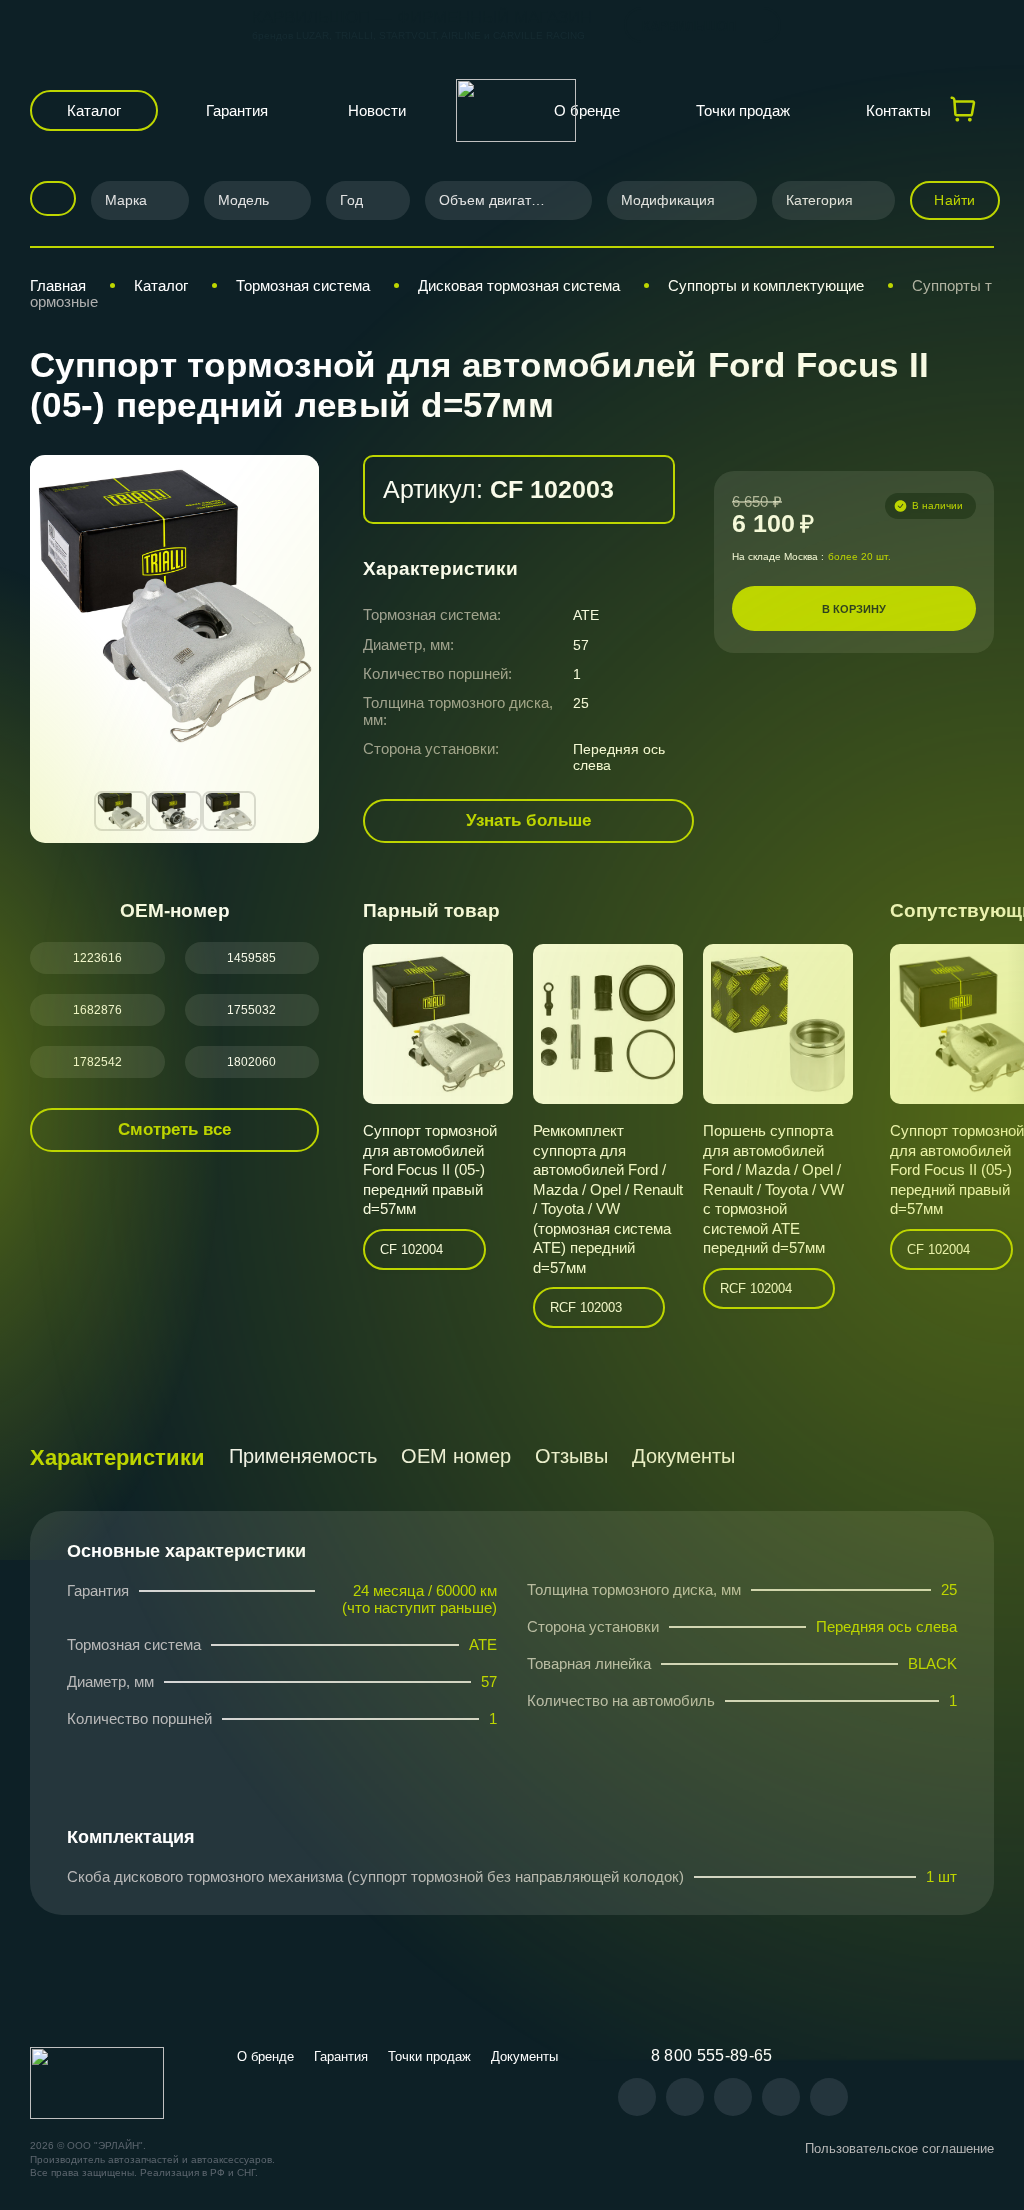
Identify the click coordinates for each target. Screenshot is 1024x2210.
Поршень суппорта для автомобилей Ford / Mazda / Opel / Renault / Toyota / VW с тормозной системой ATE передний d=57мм (773, 1189)
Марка (126, 200)
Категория (819, 200)
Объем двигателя (497, 200)
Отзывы (571, 1456)
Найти (954, 200)
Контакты (898, 110)
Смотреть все (174, 1129)
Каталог (94, 110)
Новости (377, 110)
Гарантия (237, 110)
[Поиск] (46, 198)
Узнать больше (528, 820)
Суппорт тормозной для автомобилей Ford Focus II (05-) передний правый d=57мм (430, 1169)
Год (351, 200)
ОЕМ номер (456, 1456)
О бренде (587, 110)
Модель (243, 200)
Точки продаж (743, 110)
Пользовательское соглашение (899, 2148)
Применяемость (303, 1456)
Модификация (668, 200)
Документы (683, 1456)
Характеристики (117, 1457)
